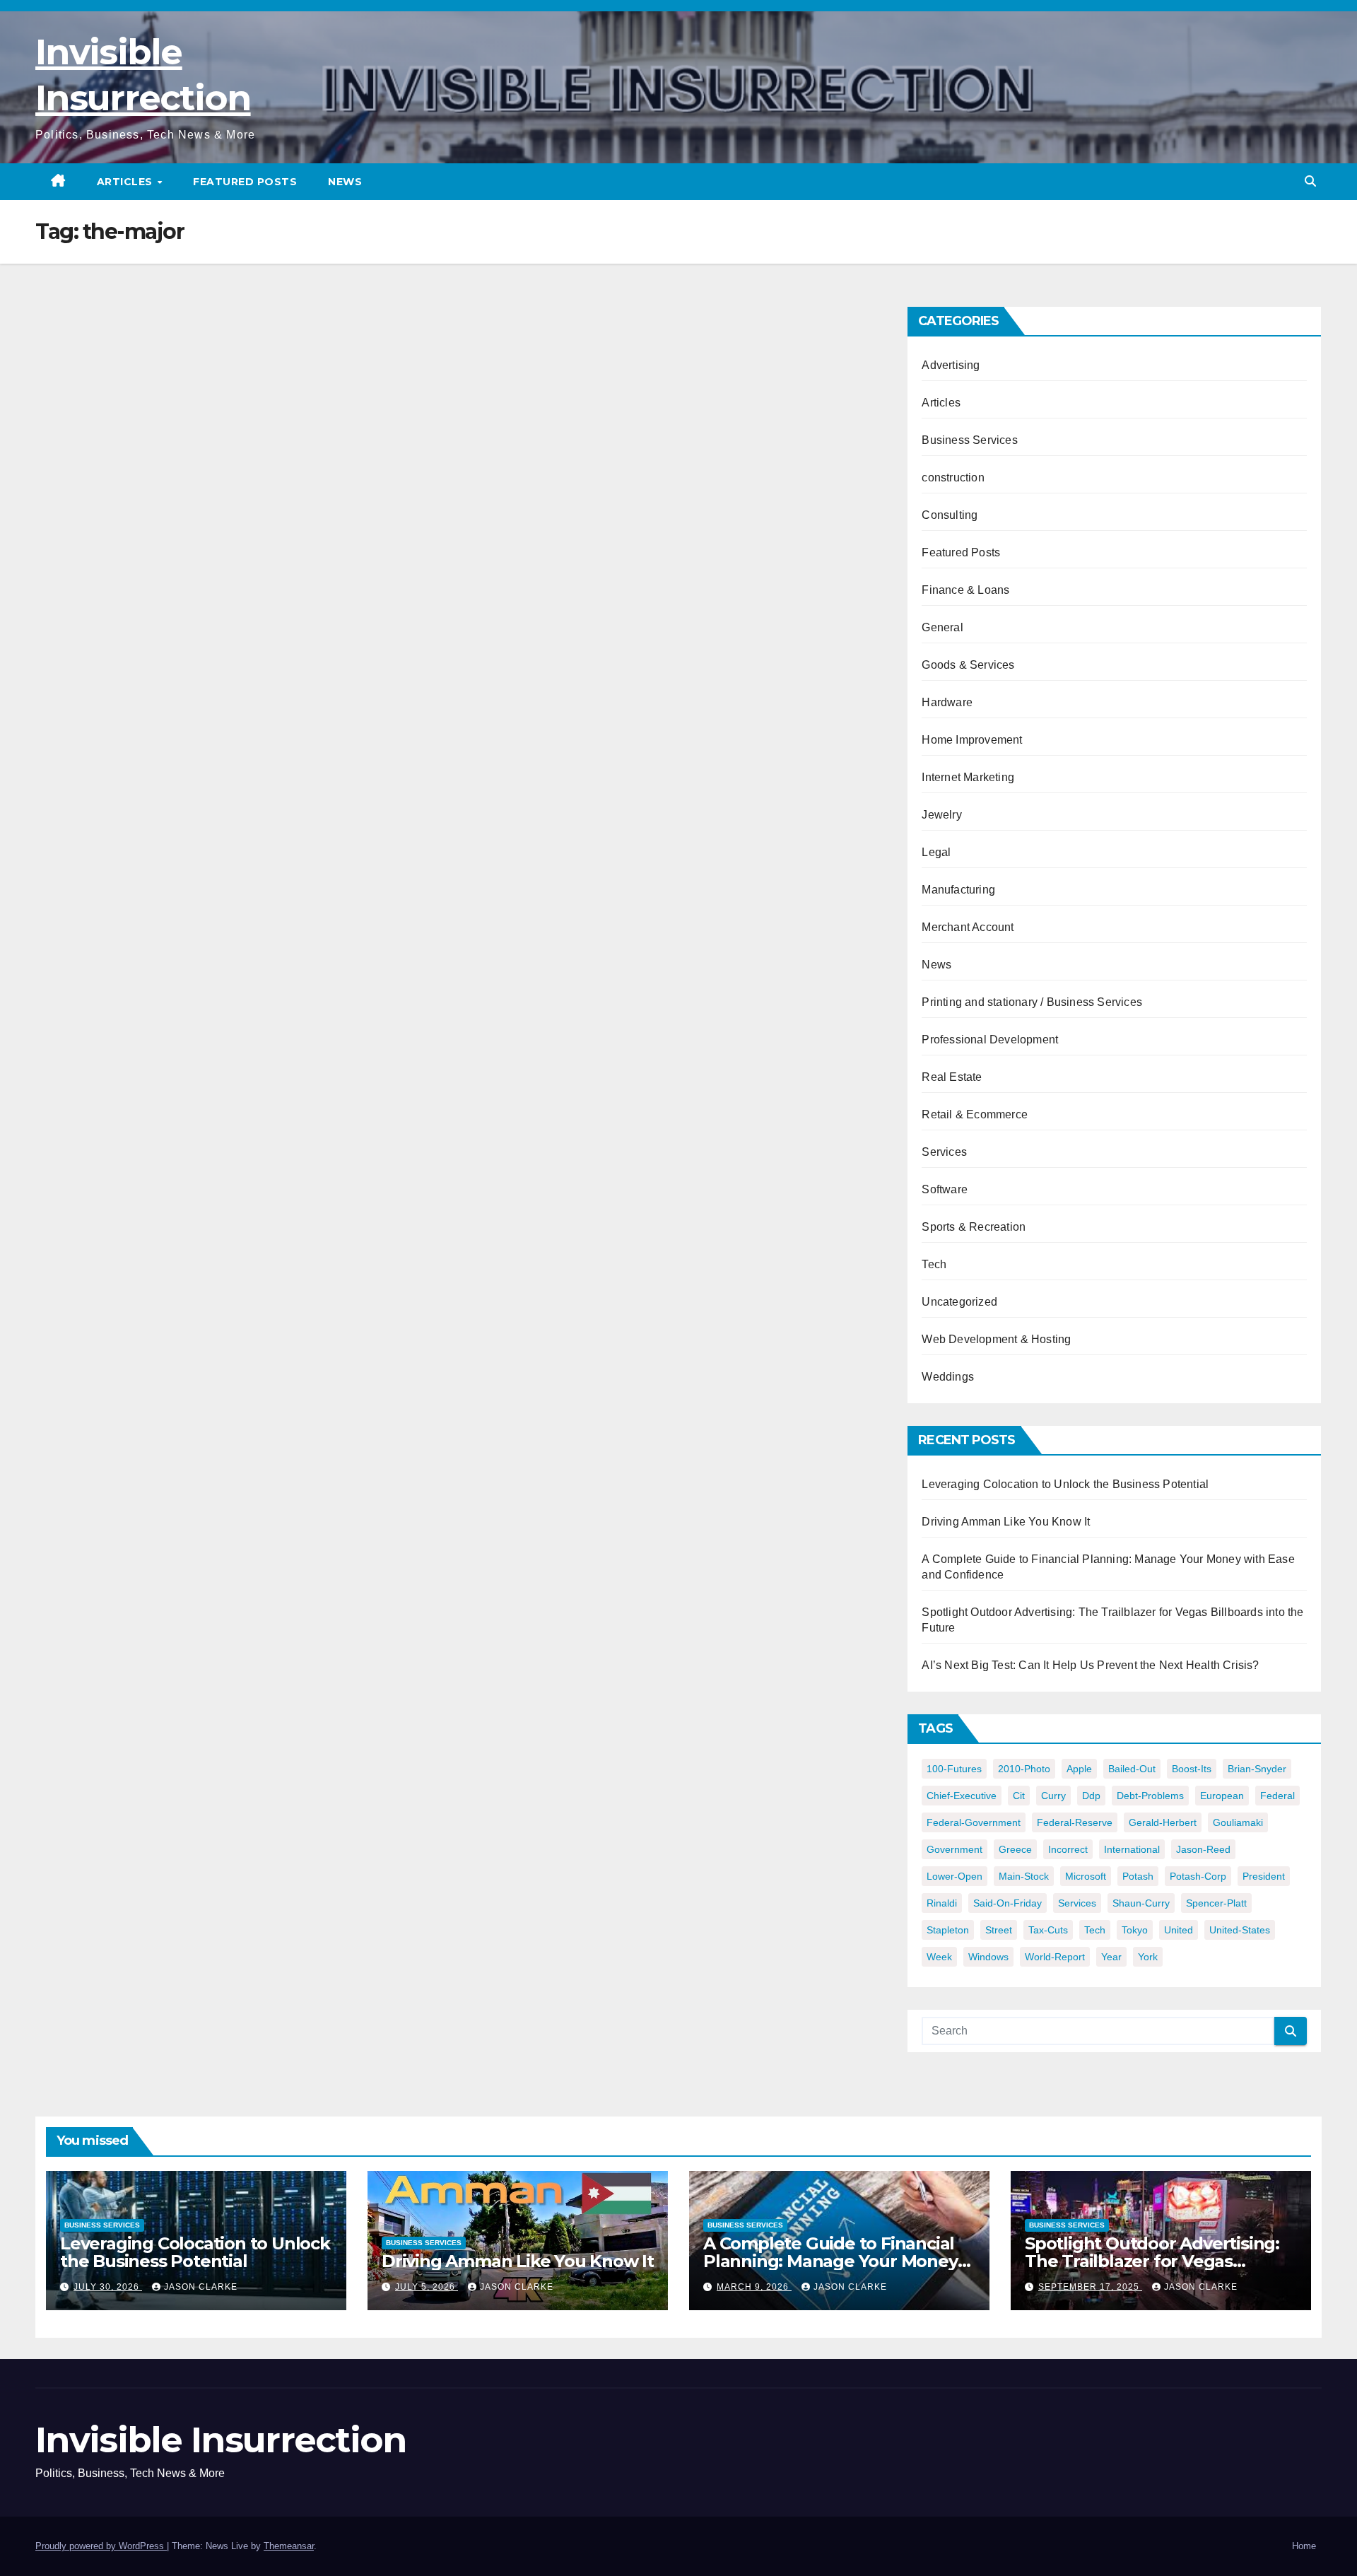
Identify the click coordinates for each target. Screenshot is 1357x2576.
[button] (1310, 181)
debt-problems (1150, 1796)
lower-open (954, 1876)
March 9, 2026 (754, 2287)
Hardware (947, 702)
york (1148, 1957)
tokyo (1135, 1930)
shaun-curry (1141, 1903)
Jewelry (941, 815)
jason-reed (1203, 1849)
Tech (934, 1264)
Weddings (948, 1377)
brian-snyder (1257, 1769)
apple (1079, 1769)
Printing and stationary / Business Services (1032, 1002)
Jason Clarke (201, 2287)
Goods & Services (968, 665)
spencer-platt (1216, 1903)
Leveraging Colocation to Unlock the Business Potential (1065, 1484)
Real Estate (952, 1077)
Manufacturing (958, 890)
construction (953, 478)
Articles (127, 182)
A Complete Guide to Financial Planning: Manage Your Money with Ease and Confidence (830, 2261)
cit (1019, 1796)
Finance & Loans (965, 590)
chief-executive (962, 1796)
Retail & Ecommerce (975, 1114)
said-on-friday (1008, 1903)
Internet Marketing (968, 777)
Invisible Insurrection (221, 2440)
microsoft (1086, 1876)
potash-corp (1198, 1876)
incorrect (1068, 1849)
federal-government (974, 1822)
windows (988, 1957)
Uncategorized (959, 1302)
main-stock (1024, 1876)
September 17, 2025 (1090, 2287)
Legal (936, 852)
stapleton (948, 1930)
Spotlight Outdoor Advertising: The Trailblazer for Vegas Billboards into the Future (1152, 2261)
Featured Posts (245, 182)
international (1132, 1849)
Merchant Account (968, 927)
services (1077, 1903)
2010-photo (1024, 1769)
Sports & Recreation (974, 1227)
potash (1138, 1876)
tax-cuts (1048, 1930)
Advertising (951, 365)
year (1111, 1957)
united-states (1240, 1930)
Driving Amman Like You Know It (1006, 1522)
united (1179, 1930)
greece (1015, 1849)
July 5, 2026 (427, 2287)
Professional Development (990, 1040)
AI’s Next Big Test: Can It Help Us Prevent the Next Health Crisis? (1090, 1665)
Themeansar (289, 2546)
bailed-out (1132, 1769)
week (939, 1957)
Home (1304, 2546)
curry (1053, 1796)
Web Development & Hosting (996, 1339)
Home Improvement (972, 740)
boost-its (1192, 1769)
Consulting (950, 515)
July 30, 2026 (108, 2287)
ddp (1091, 1796)
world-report (1055, 1957)
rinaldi (942, 1903)
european (1222, 1796)
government (954, 1849)
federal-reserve (1075, 1822)
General (942, 627)
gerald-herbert (1163, 1822)
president (1264, 1876)
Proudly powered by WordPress (101, 2546)
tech (1095, 1930)
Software (945, 1189)
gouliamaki (1238, 1822)
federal (1277, 1796)
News (345, 182)
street (999, 1930)
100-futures (954, 1769)
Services (944, 1152)
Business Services (969, 440)
